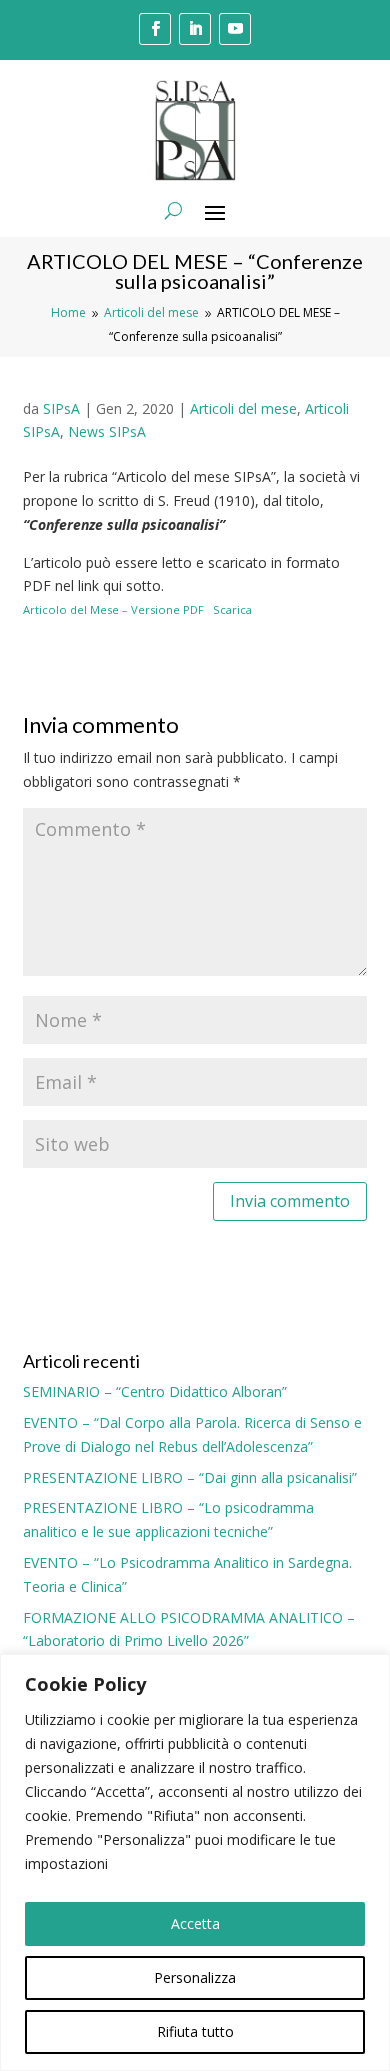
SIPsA (61, 408)
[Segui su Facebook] (155, 29)
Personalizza (195, 1977)
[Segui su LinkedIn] (195, 29)
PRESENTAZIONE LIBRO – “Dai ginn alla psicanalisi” (190, 1477)
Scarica (232, 609)
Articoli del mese (243, 408)
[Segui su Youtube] (235, 29)
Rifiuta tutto (195, 2031)
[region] (195, 1862)
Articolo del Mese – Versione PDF (113, 609)
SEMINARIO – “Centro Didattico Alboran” (155, 1391)
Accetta (195, 1923)
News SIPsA (107, 431)
